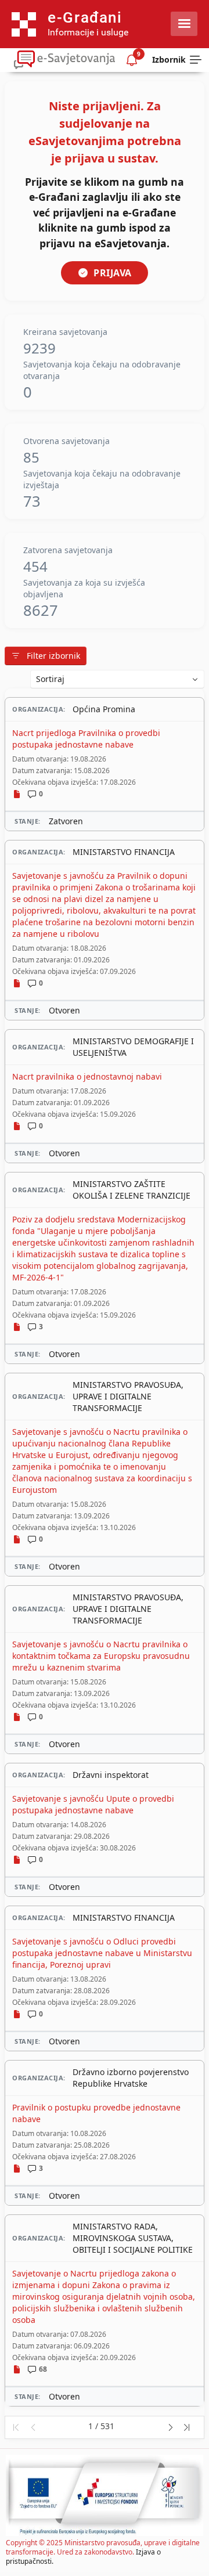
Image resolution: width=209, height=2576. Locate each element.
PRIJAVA (113, 273)
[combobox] (117, 679)
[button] (15, 2427)
